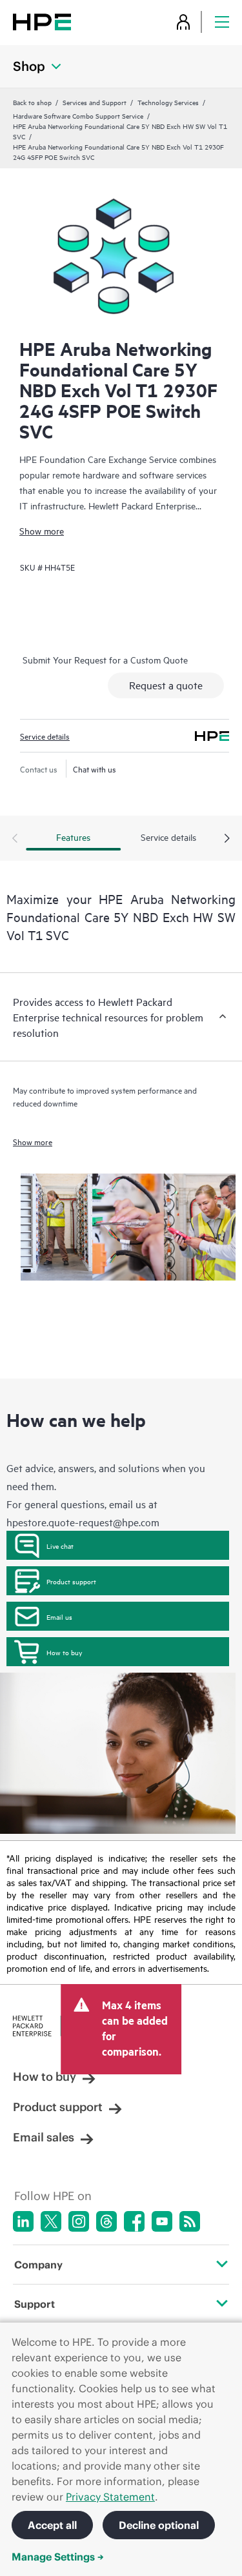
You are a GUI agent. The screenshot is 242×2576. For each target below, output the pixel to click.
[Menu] (222, 22)
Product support (71, 1581)
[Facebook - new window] (134, 2221)
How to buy (64, 1652)
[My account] (183, 22)
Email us (59, 1617)
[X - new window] (51, 2221)
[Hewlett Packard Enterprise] (42, 22)
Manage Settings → (58, 2557)
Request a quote (166, 685)
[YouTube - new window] (162, 2221)
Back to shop (32, 102)
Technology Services (168, 102)
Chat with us (95, 769)
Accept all (52, 2525)
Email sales (44, 2137)
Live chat (60, 1546)
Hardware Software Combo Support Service (78, 115)
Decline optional (159, 2525)
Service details (45, 736)
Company (38, 2265)
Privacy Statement (110, 2497)
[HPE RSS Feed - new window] (190, 2221)
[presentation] (227, 839)
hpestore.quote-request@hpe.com (83, 1522)
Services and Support (95, 102)
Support (35, 2304)
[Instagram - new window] (79, 2221)
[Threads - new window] (106, 2221)
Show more (42, 530)
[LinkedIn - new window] (23, 2221)
